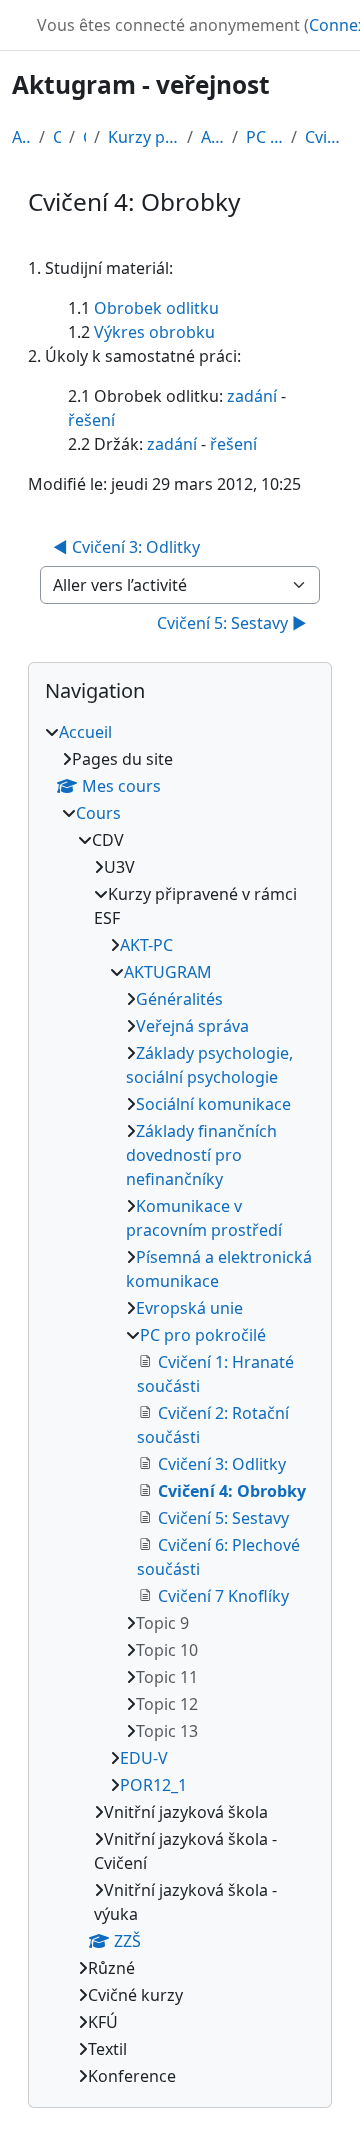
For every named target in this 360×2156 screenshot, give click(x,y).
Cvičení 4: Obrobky (326, 137)
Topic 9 (162, 1623)
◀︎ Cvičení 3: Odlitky (126, 547)
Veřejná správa (192, 1026)
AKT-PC (146, 945)
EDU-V (144, 1758)
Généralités (179, 999)
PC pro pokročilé (264, 137)
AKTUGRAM (212, 137)
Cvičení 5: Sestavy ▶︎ (232, 623)
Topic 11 (167, 1677)
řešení (91, 420)
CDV (84, 137)
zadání (252, 396)
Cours (57, 137)
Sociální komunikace (213, 1104)
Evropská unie (189, 1308)
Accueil (21, 137)
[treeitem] (180, 1404)
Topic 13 (167, 1731)
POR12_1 (153, 1785)
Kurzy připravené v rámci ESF (143, 137)
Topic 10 (167, 1650)
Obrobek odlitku (156, 308)
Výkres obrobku (154, 332)
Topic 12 (167, 1704)
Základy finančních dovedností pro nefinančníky (201, 1155)
